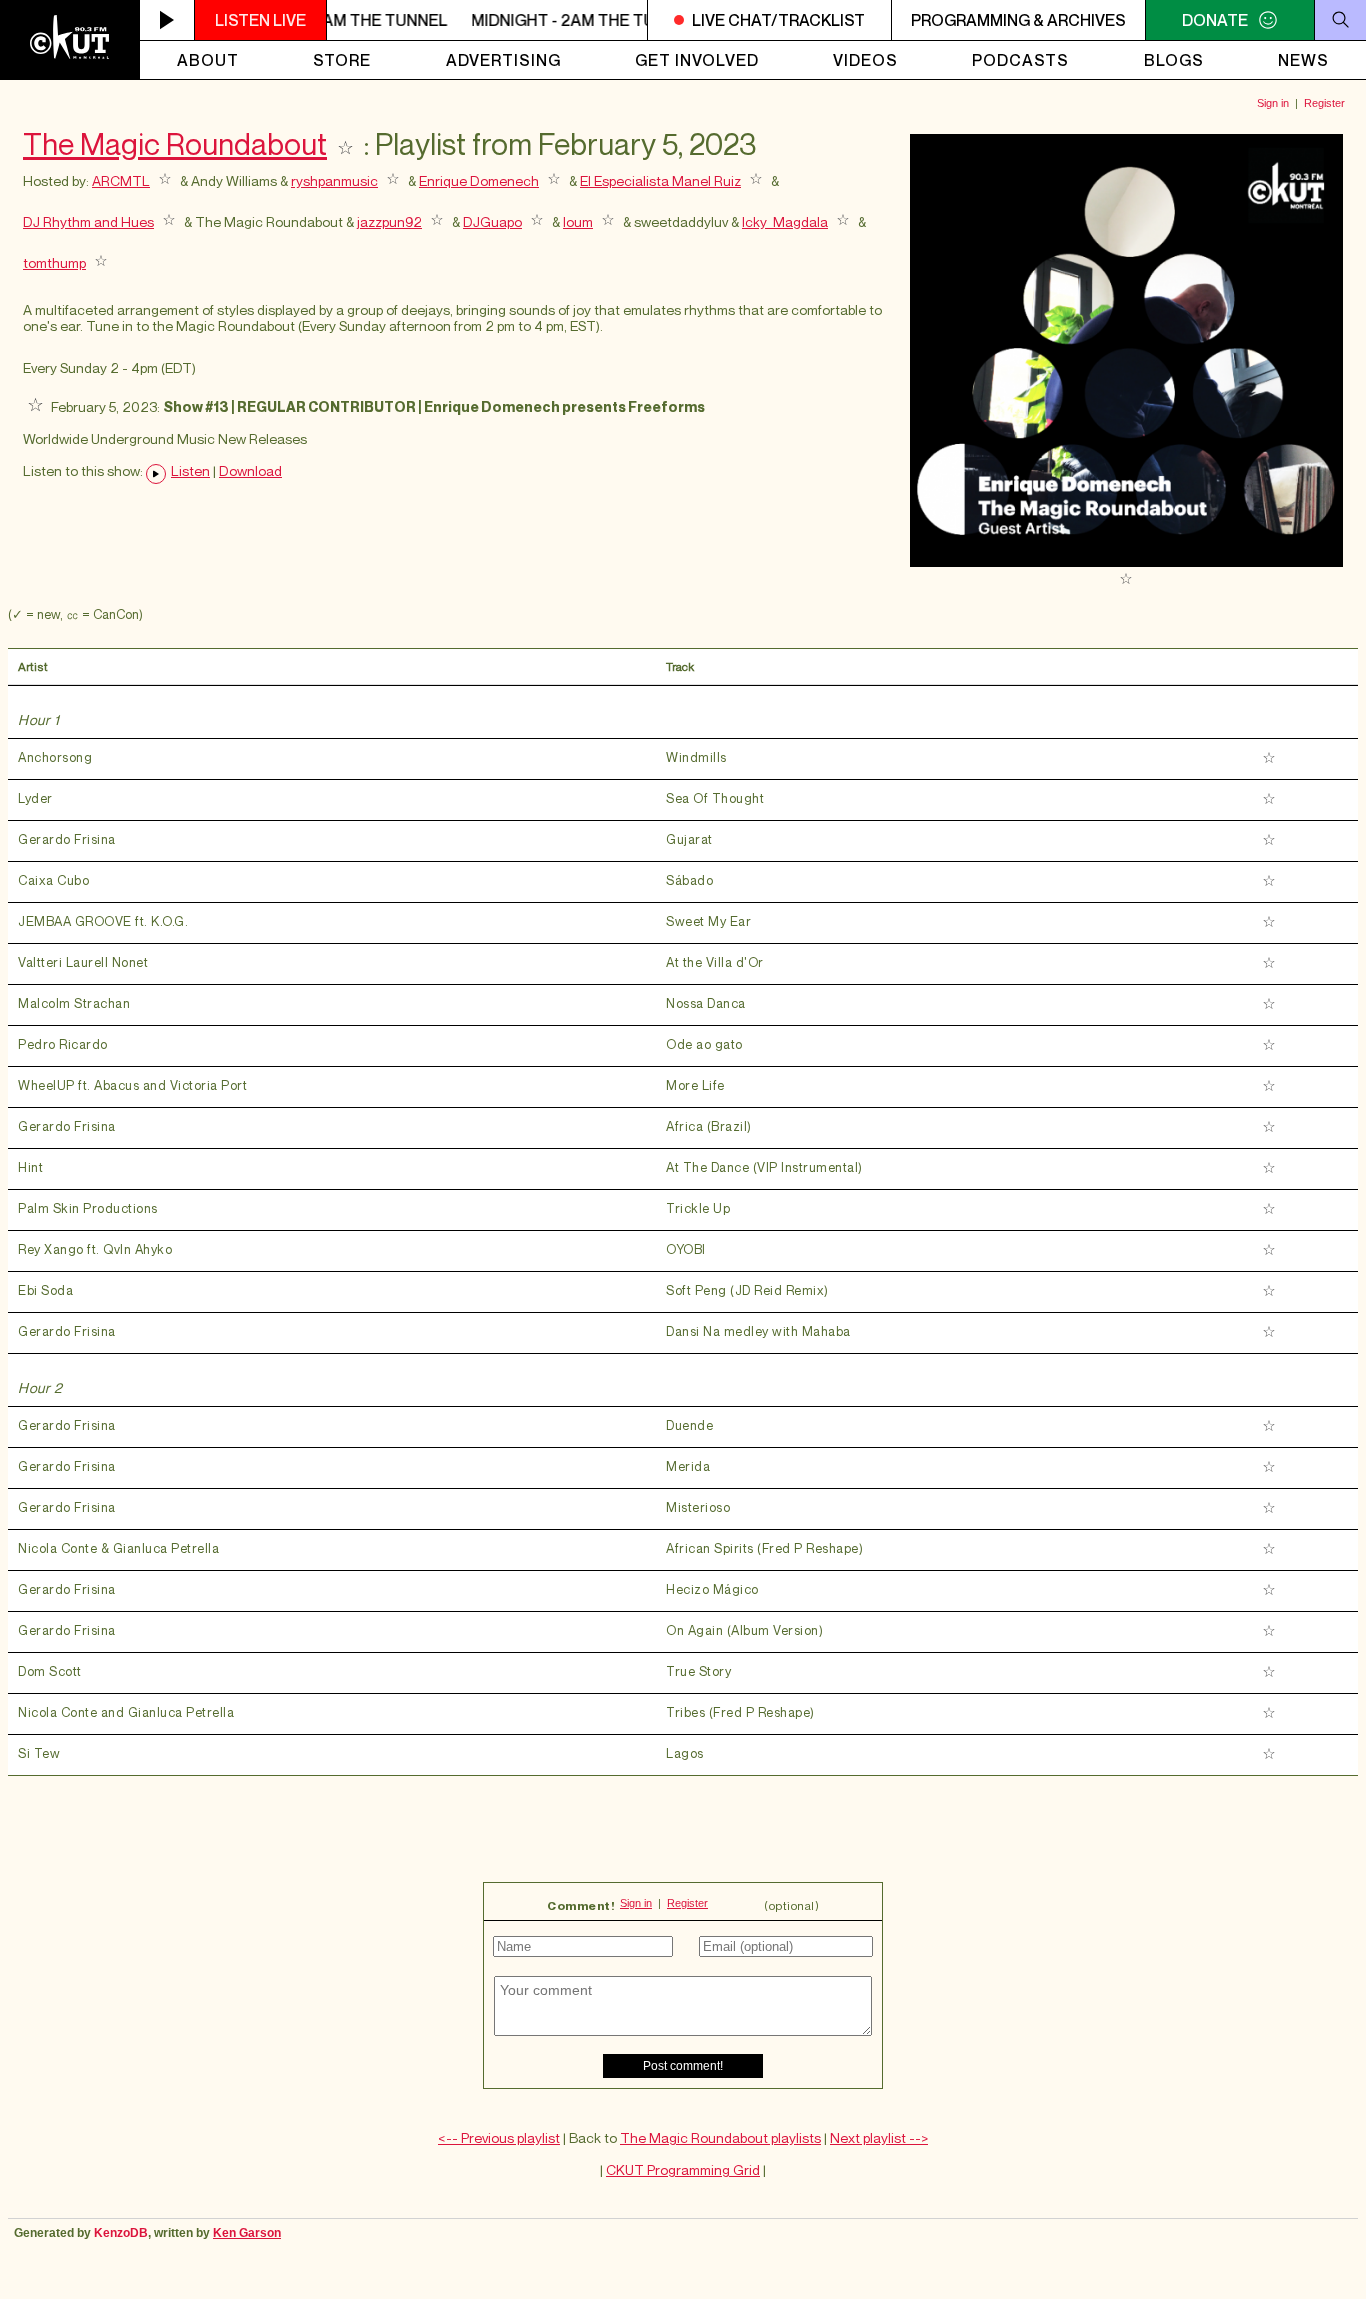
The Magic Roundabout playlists (720, 2137)
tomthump (54, 262)
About (208, 60)
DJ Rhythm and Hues (88, 221)
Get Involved (697, 60)
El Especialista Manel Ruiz (660, 180)
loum (578, 221)
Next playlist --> (879, 2137)
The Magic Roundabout (175, 144)
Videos (865, 60)
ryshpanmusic (334, 180)
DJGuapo (492, 221)
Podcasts (1020, 60)
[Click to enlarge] (1126, 561)
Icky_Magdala (785, 221)
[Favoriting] (345, 144)
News (1303, 60)
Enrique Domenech (479, 180)
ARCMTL (121, 180)
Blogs (1174, 60)
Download (250, 471)
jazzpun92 (389, 221)
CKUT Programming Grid (683, 2169)
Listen (190, 471)
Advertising (503, 60)
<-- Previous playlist (499, 2137)
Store (342, 60)
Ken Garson (247, 2233)
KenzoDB (121, 2233)
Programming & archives (1018, 20)
